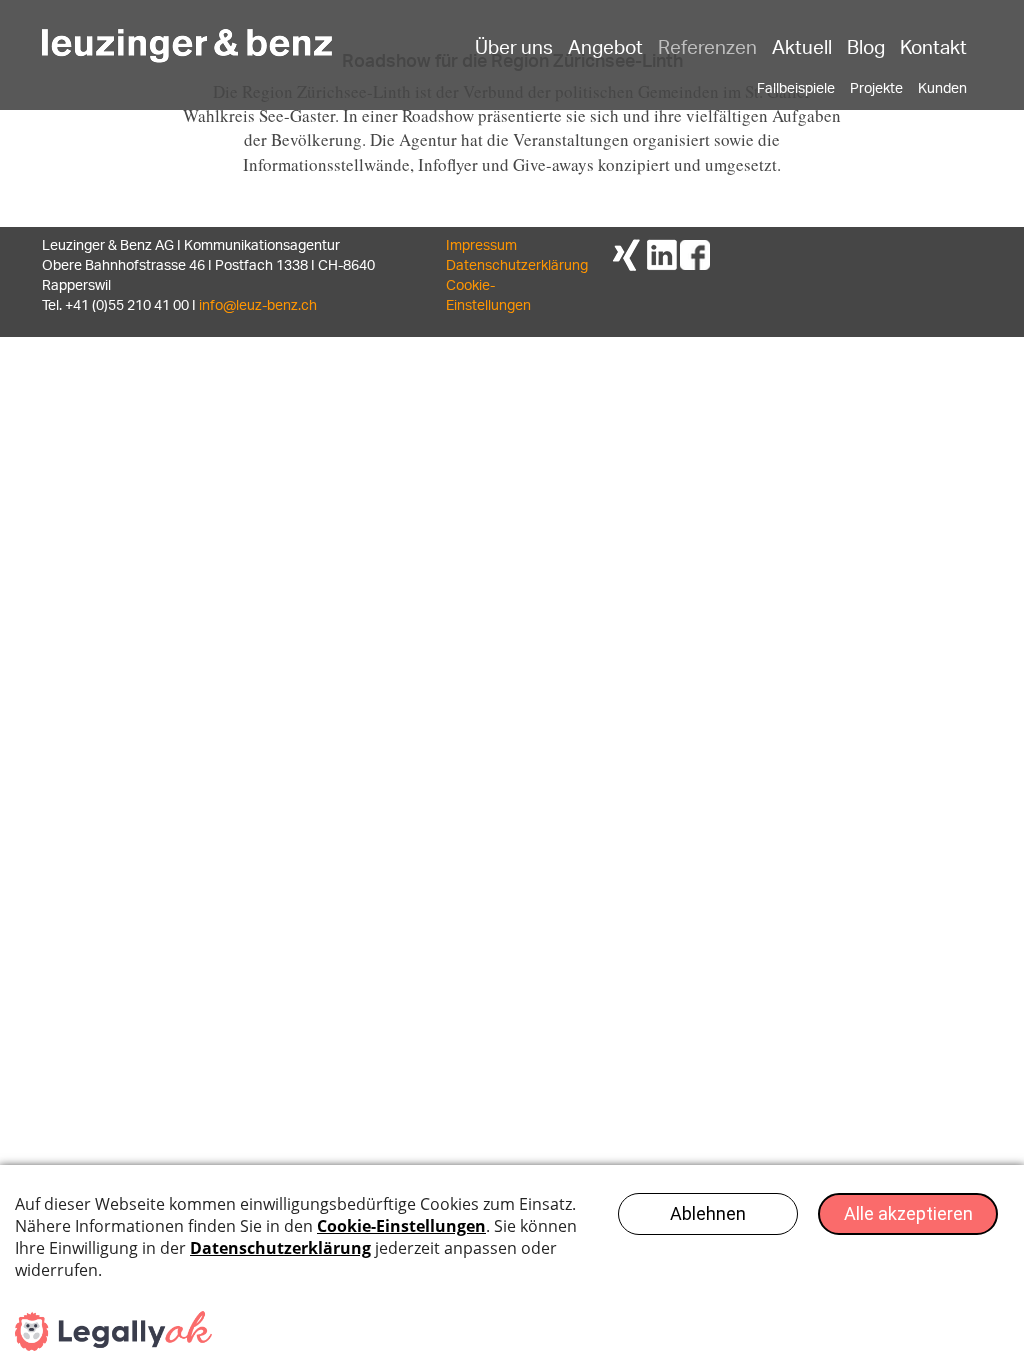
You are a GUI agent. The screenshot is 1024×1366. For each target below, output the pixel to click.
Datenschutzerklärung (517, 266)
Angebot (605, 46)
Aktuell (802, 46)
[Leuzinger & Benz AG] (187, 36)
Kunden (942, 90)
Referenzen (707, 46)
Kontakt (933, 46)
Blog (866, 46)
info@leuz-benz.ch (258, 306)
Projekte (876, 90)
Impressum (481, 246)
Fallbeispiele (796, 90)
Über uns (514, 46)
